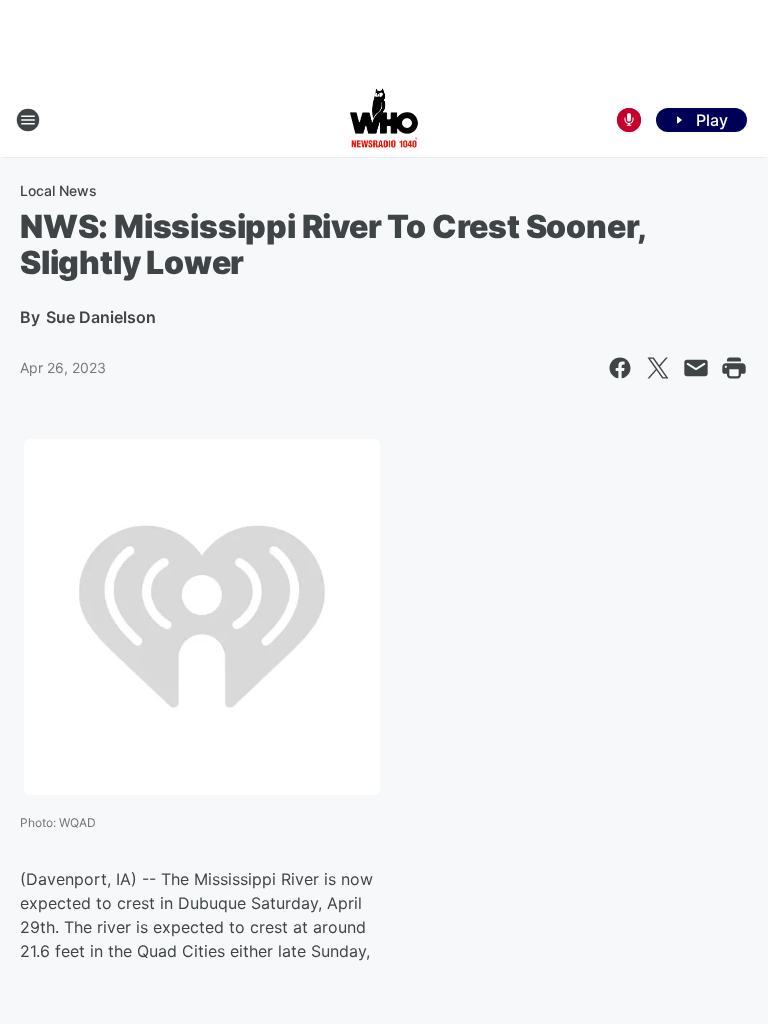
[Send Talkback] (629, 120)
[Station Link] (384, 120)
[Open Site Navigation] (28, 120)
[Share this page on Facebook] (620, 368)
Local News (58, 190)
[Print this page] (734, 368)
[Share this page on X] (658, 368)
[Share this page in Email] (696, 368)
